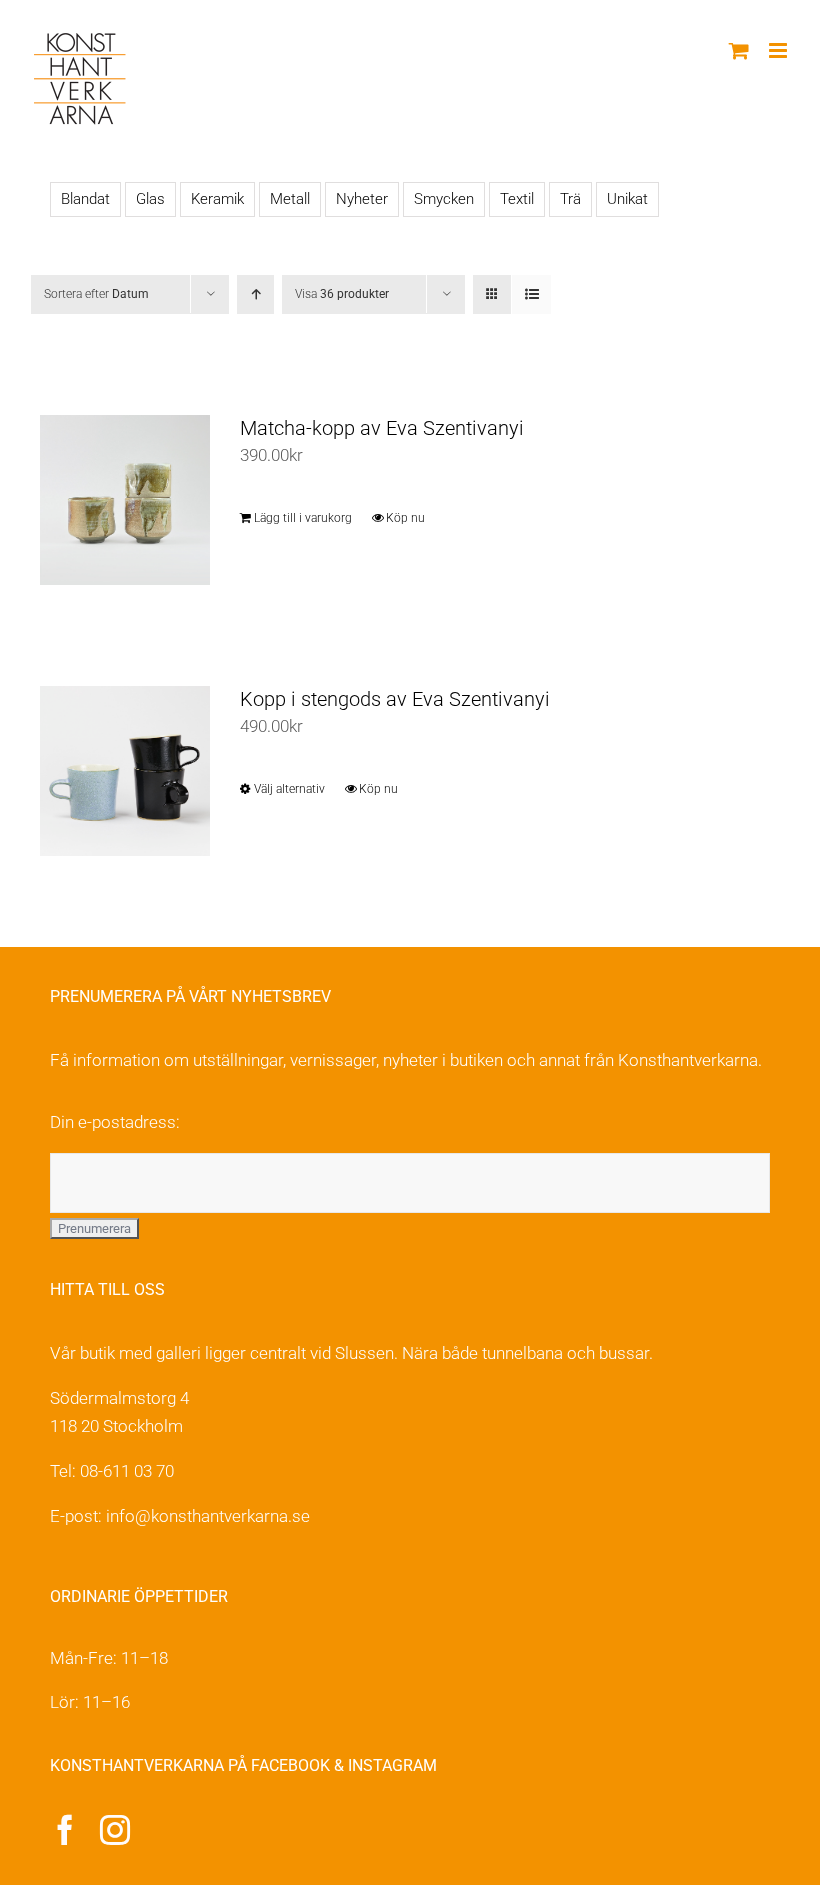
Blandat (85, 199)
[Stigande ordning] (255, 294)
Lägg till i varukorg (303, 518)
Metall (290, 199)
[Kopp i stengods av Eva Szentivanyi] (125, 771)
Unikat (627, 199)
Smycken (444, 199)
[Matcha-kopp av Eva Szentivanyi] (125, 500)
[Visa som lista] (531, 294)
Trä (570, 199)
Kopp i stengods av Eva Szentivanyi (395, 699)
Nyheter (362, 199)
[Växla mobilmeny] (779, 50)
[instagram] (115, 1830)
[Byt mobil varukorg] (739, 50)
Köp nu (405, 518)
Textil (517, 199)
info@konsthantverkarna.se (208, 1516)
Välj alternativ (289, 789)
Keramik (217, 199)
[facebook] (65, 1830)
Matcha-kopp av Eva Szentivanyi (382, 428)
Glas (150, 199)
